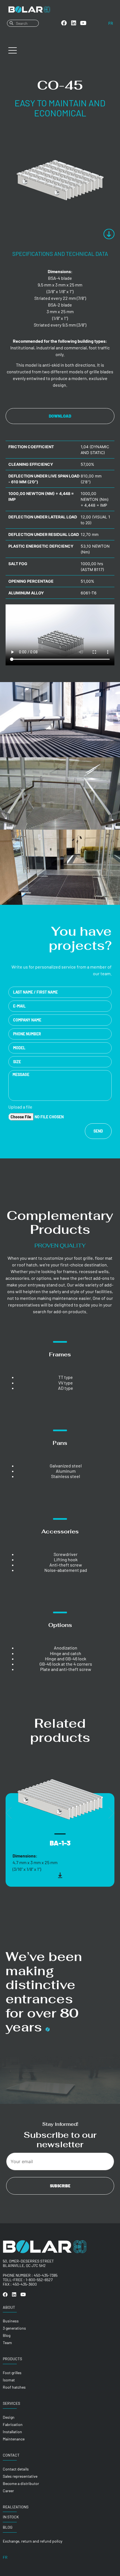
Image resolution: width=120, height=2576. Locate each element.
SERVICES (11, 2403)
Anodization (66, 1648)
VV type (66, 1383)
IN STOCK (11, 2517)
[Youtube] (83, 23)
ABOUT (9, 2307)
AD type (66, 1388)
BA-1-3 (60, 1843)
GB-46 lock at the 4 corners (66, 1664)
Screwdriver (66, 1554)
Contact (11, 2455)
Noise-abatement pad (66, 1570)
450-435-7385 (46, 2275)
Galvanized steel (66, 1466)
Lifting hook (66, 1559)
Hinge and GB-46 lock (66, 1659)
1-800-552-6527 (39, 2280)
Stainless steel (66, 1476)
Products (12, 2359)
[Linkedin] (74, 23)
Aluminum (66, 1471)
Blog (8, 2527)
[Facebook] (64, 23)
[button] (9, 1813)
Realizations (16, 2507)
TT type (66, 1377)
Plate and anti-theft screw (66, 1669)
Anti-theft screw (66, 1565)
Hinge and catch (66, 1653)
